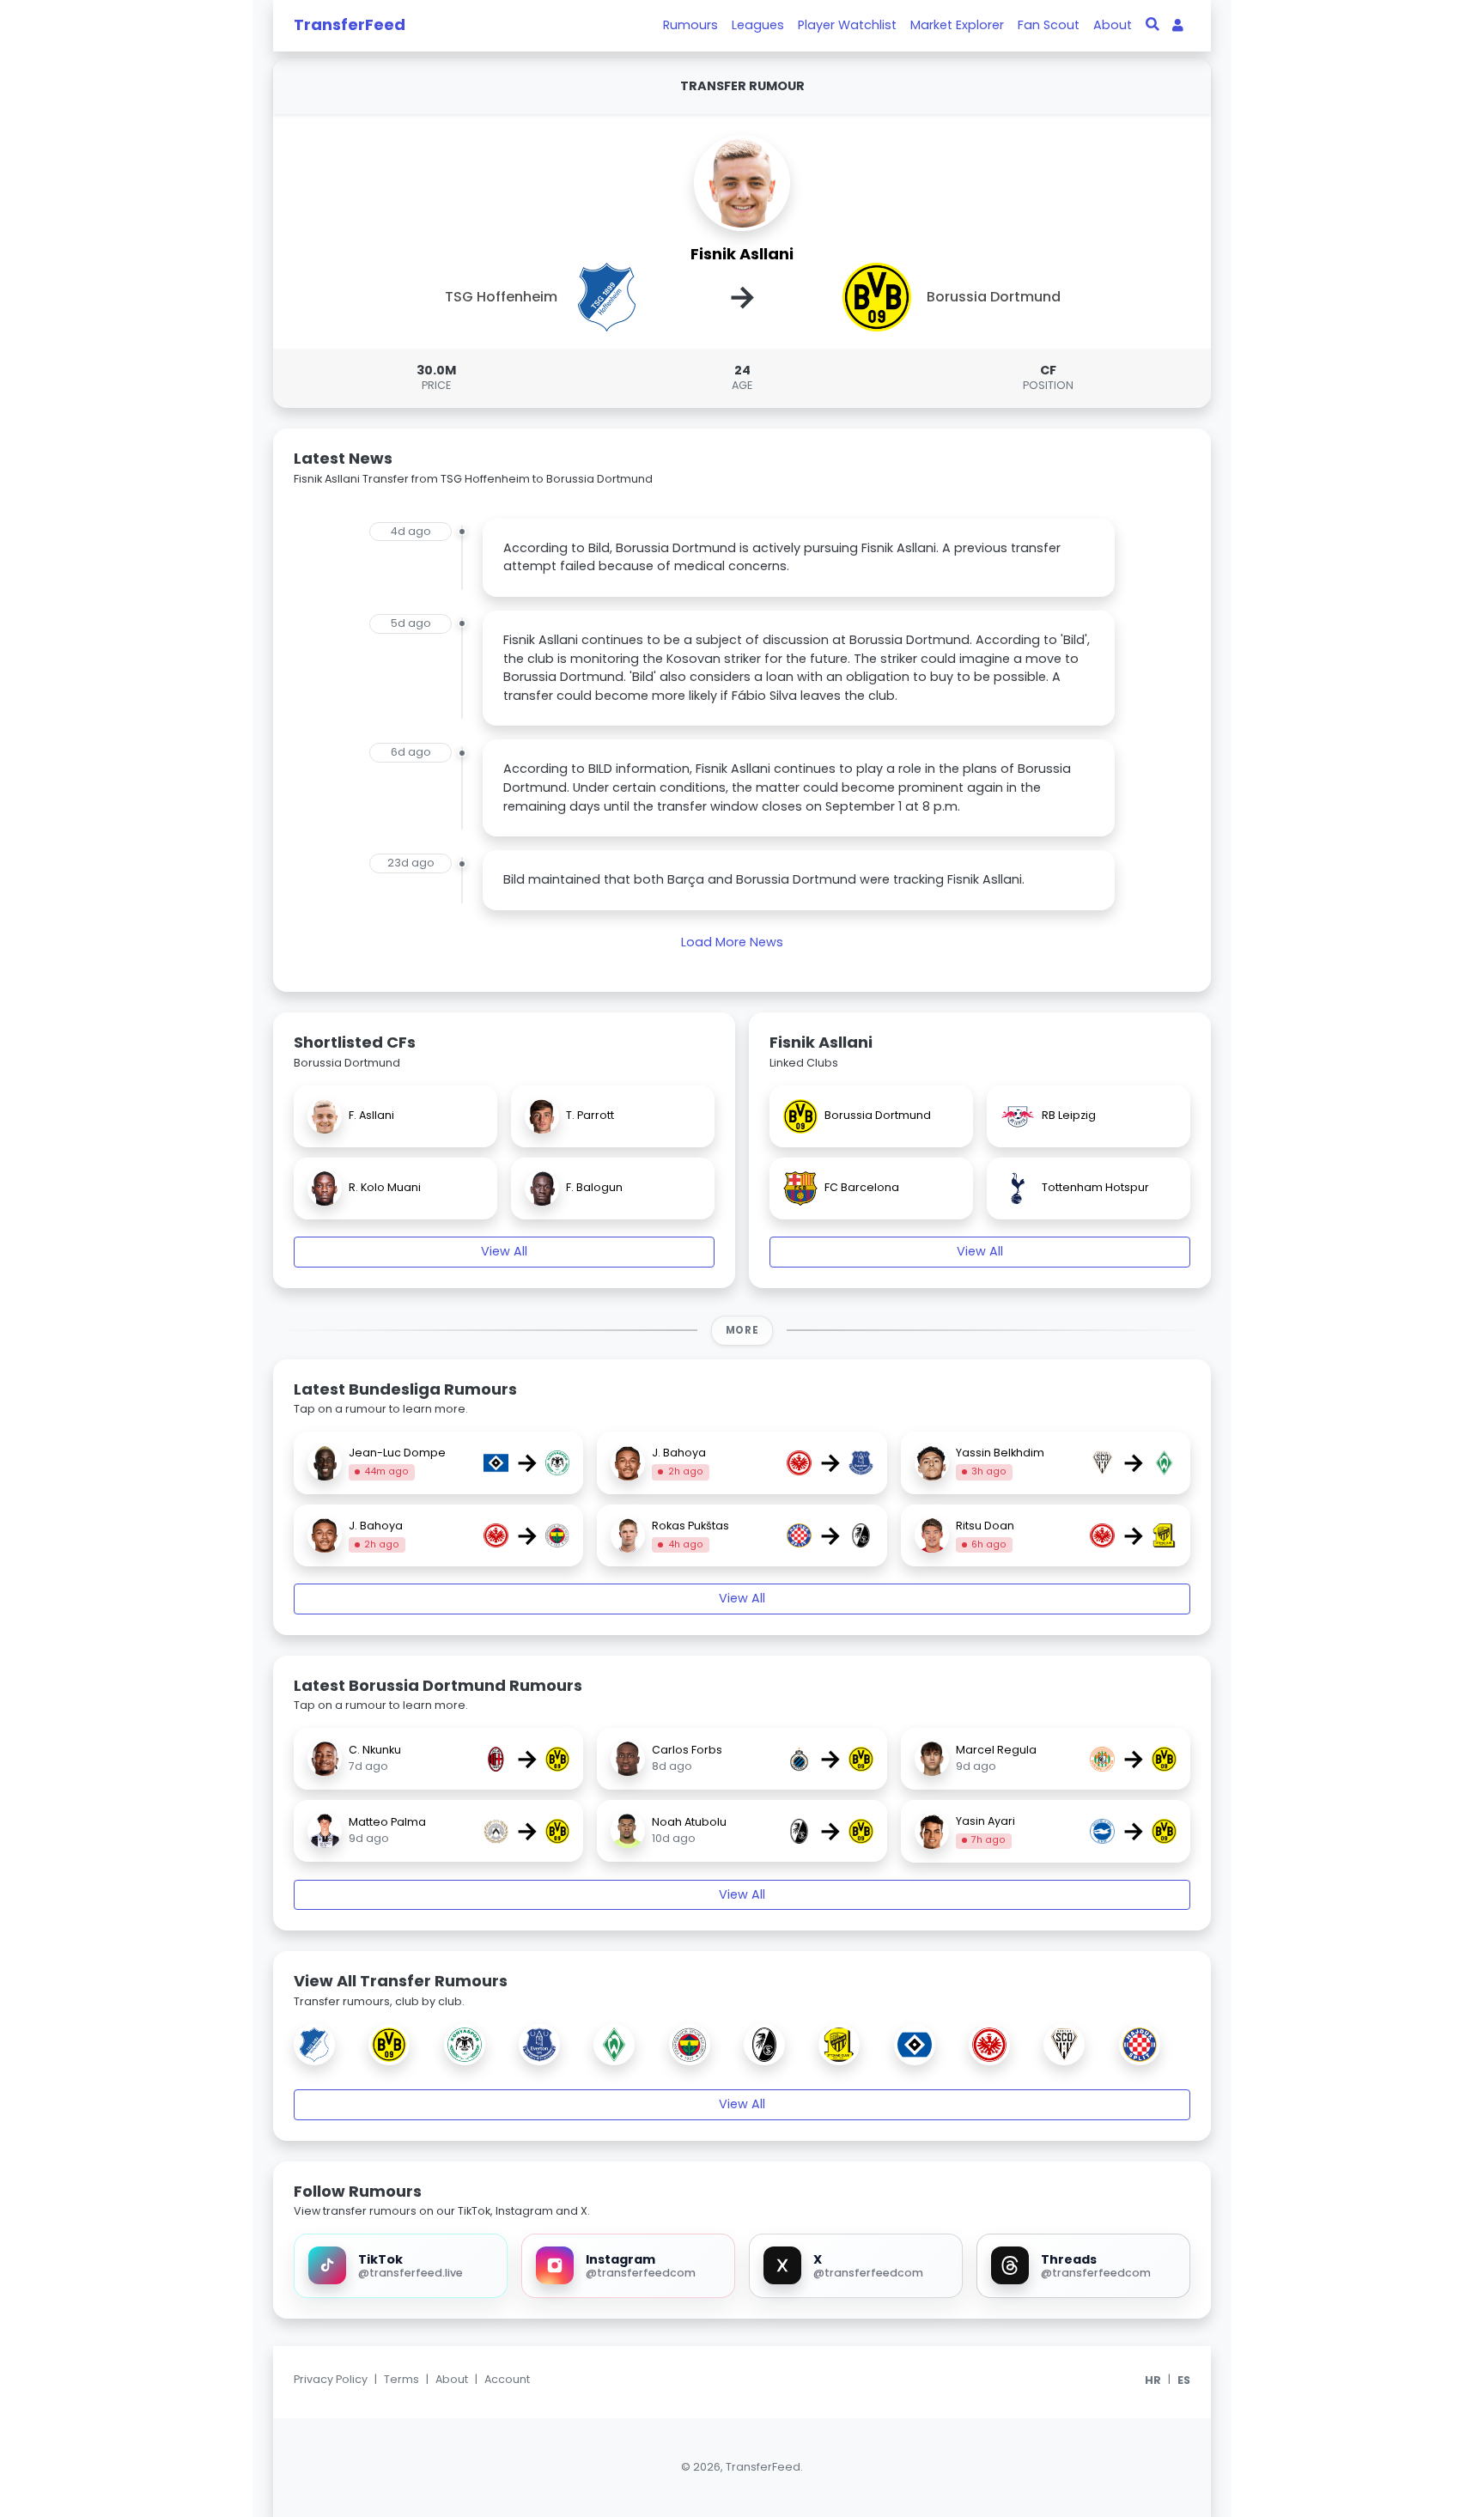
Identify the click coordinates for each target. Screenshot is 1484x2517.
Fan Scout (1049, 25)
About (1113, 25)
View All (504, 1251)
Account (507, 2379)
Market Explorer (957, 25)
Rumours (690, 25)
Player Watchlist (847, 25)
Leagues (758, 25)
